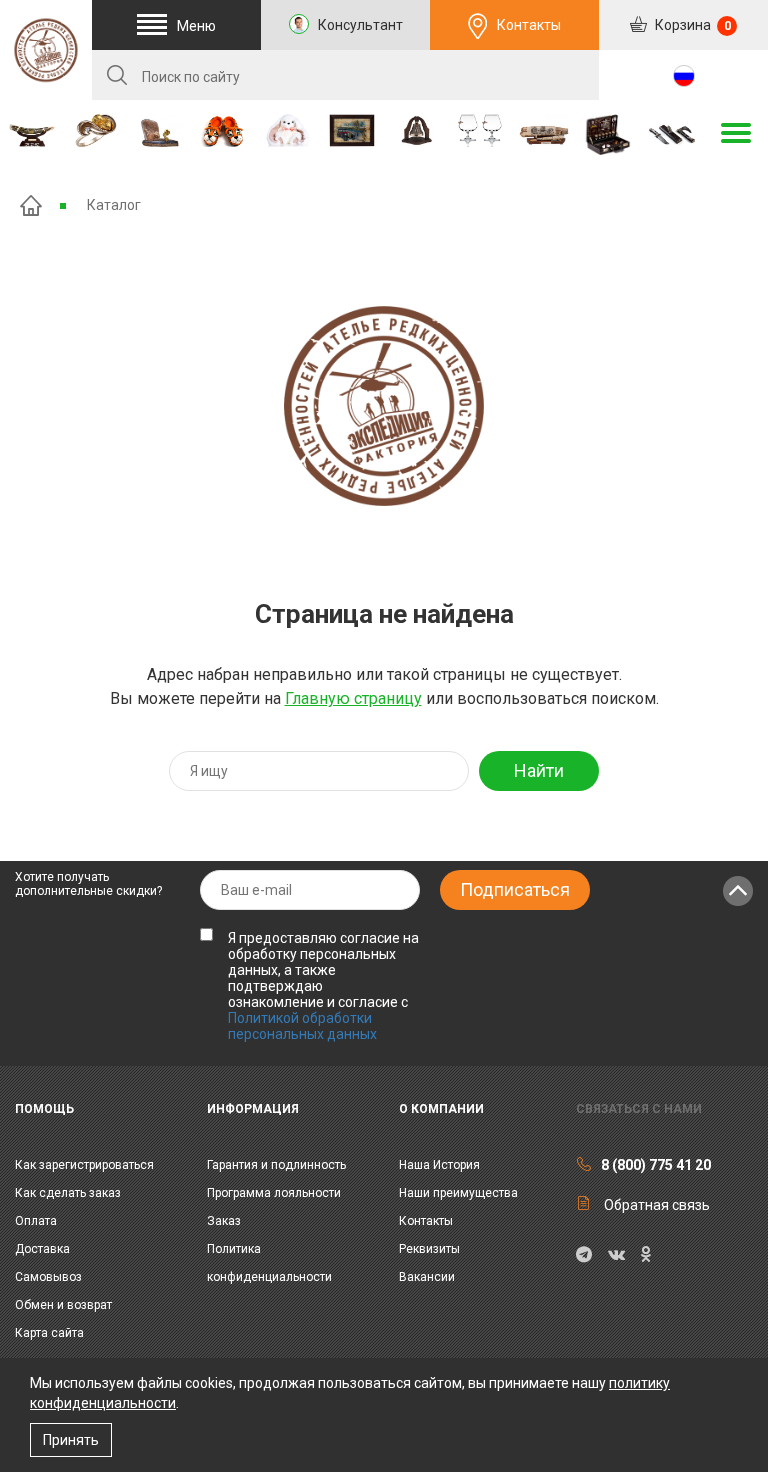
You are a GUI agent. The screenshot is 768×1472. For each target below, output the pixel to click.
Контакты (529, 25)
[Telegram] (584, 1255)
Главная (31, 205)
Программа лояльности (274, 1193)
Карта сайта (49, 1333)
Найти (539, 770)
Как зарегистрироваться (84, 1165)
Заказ (224, 1221)
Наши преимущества (458, 1193)
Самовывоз (48, 1277)
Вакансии (427, 1277)
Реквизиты (429, 1249)
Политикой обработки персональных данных (302, 1026)
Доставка (42, 1249)
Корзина (691, 25)
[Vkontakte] (616, 1255)
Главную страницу (353, 698)
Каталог (114, 205)
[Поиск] (117, 75)
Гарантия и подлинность (276, 1165)
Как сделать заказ (68, 1193)
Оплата (36, 1221)
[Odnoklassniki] (645, 1255)
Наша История (439, 1165)
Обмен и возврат (63, 1305)
